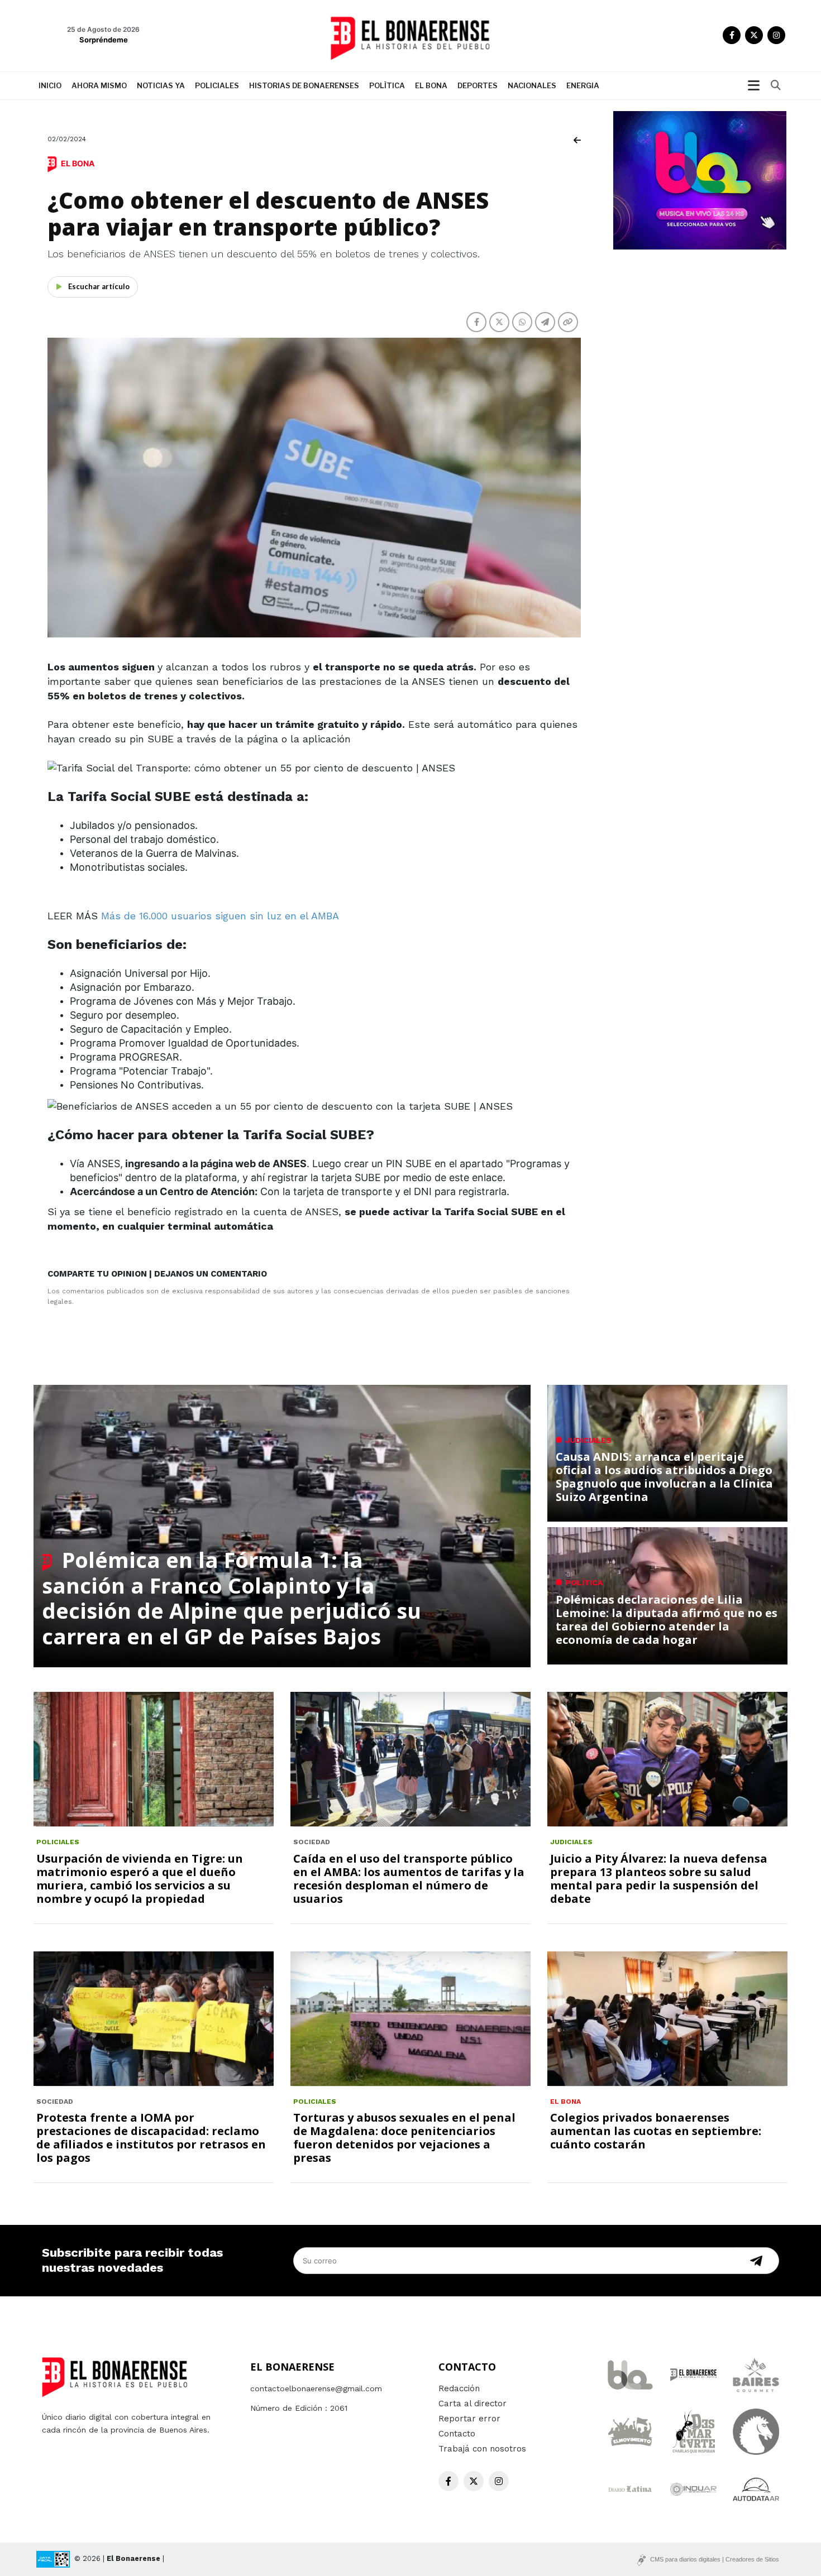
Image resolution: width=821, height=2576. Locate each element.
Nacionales (532, 85)
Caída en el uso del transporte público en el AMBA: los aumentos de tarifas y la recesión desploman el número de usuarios (409, 1879)
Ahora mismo (99, 85)
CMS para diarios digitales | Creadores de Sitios (715, 2559)
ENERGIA (583, 85)
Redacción (459, 2388)
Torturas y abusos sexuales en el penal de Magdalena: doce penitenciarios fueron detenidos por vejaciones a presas (404, 2138)
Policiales (217, 85)
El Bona (431, 85)
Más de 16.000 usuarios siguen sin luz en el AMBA (220, 916)
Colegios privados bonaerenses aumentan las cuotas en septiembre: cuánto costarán (656, 2131)
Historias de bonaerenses (304, 85)
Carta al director (472, 2404)
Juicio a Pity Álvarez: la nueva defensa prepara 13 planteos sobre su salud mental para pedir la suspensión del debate (659, 1879)
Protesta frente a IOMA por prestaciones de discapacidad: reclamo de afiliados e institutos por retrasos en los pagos (151, 2138)
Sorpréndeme (104, 40)
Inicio (50, 85)
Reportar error (469, 2419)
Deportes (478, 85)
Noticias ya (161, 85)
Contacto (457, 2434)
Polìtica (387, 85)
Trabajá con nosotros (482, 2449)
